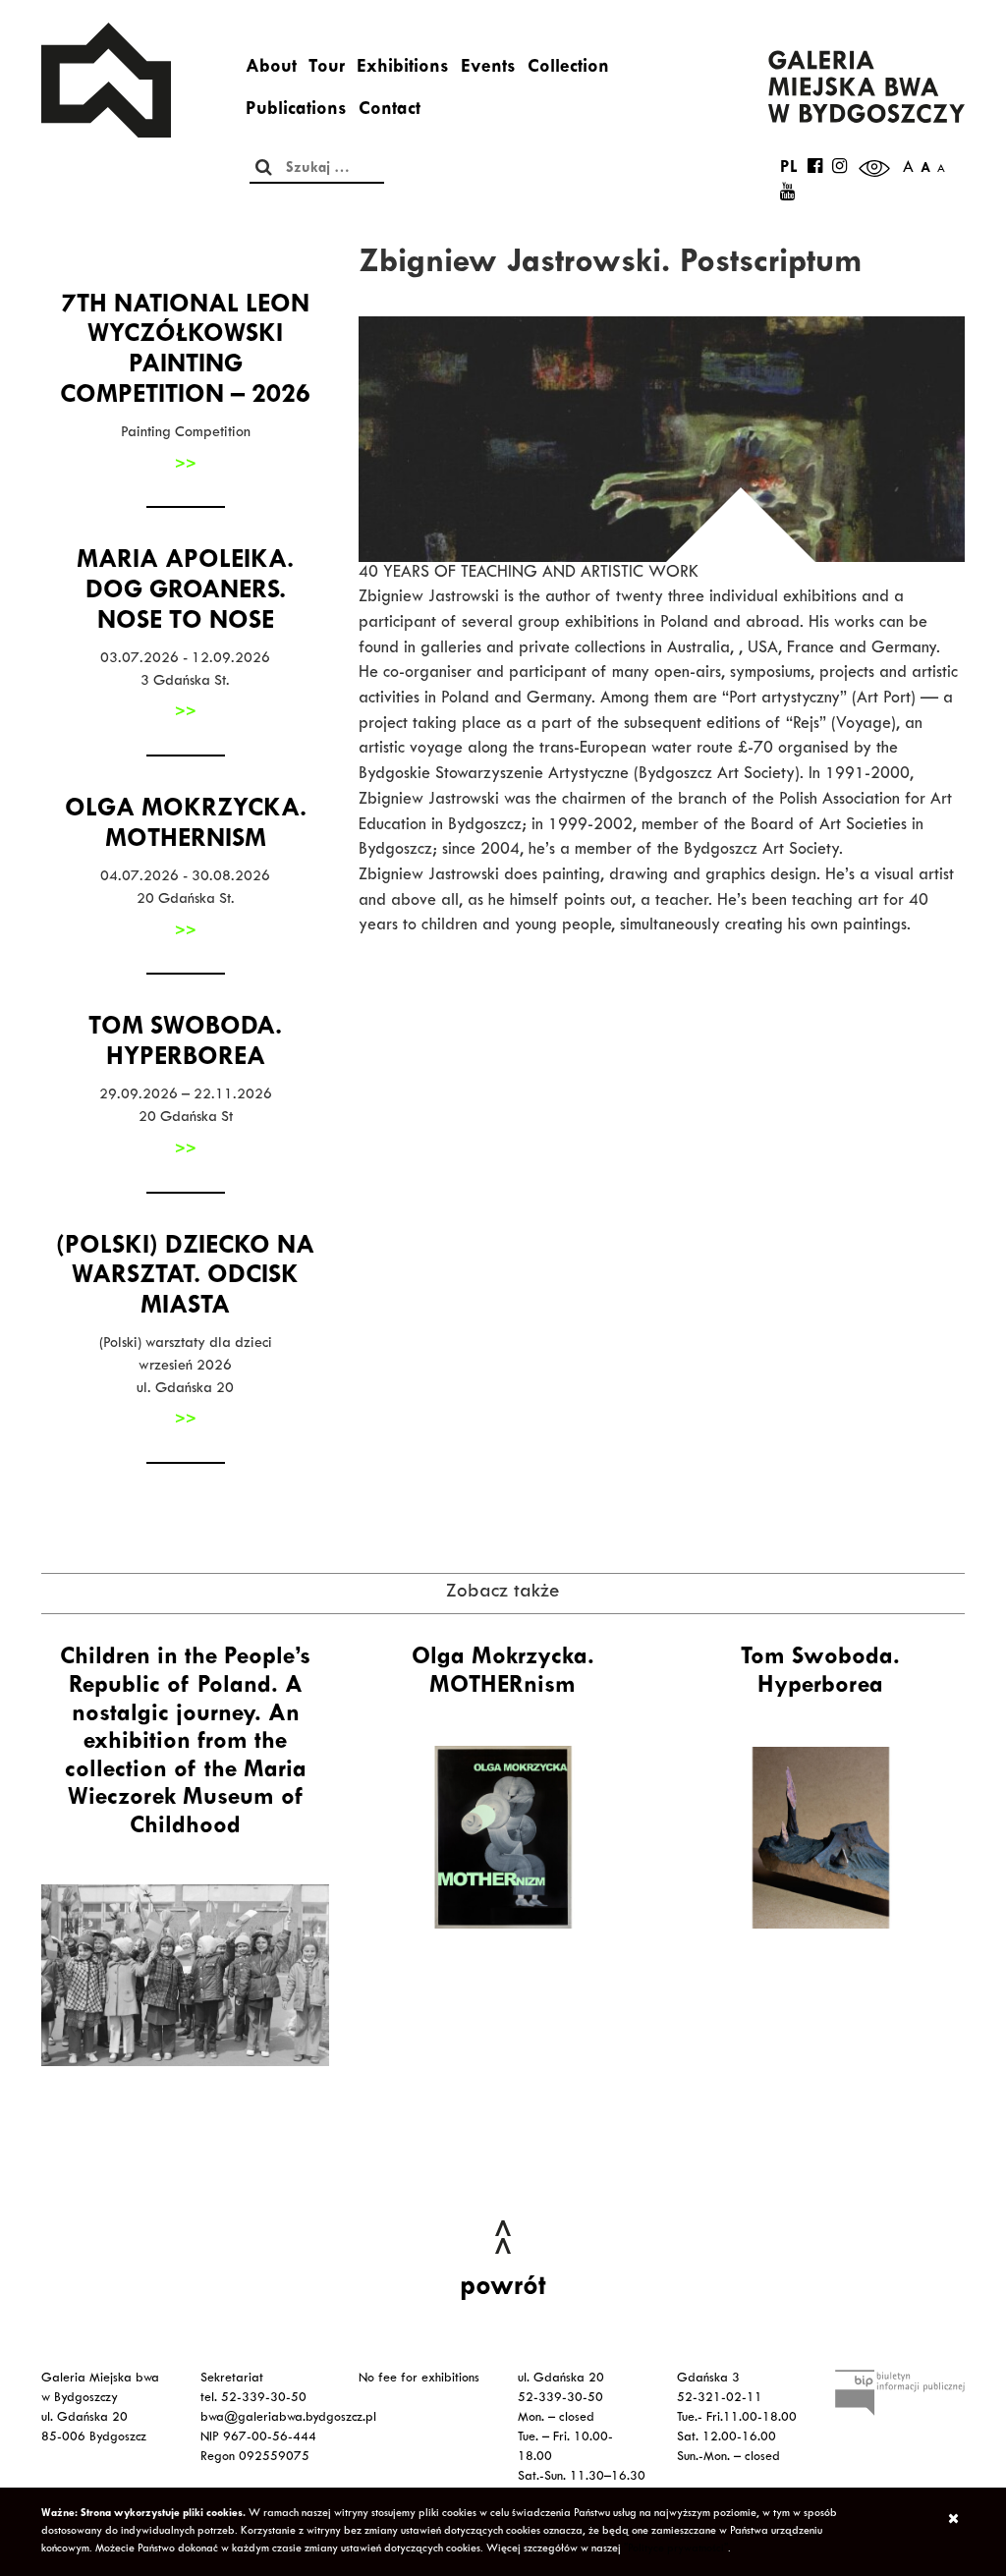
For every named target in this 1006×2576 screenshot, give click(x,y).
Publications (296, 111)
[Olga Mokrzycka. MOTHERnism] (503, 1837)
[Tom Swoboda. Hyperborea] (821, 1837)
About (271, 69)
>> (186, 466)
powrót (503, 2289)
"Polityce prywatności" (676, 2549)
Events (488, 69)
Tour (327, 69)
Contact (390, 111)
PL (789, 169)
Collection (568, 69)
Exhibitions (403, 69)
